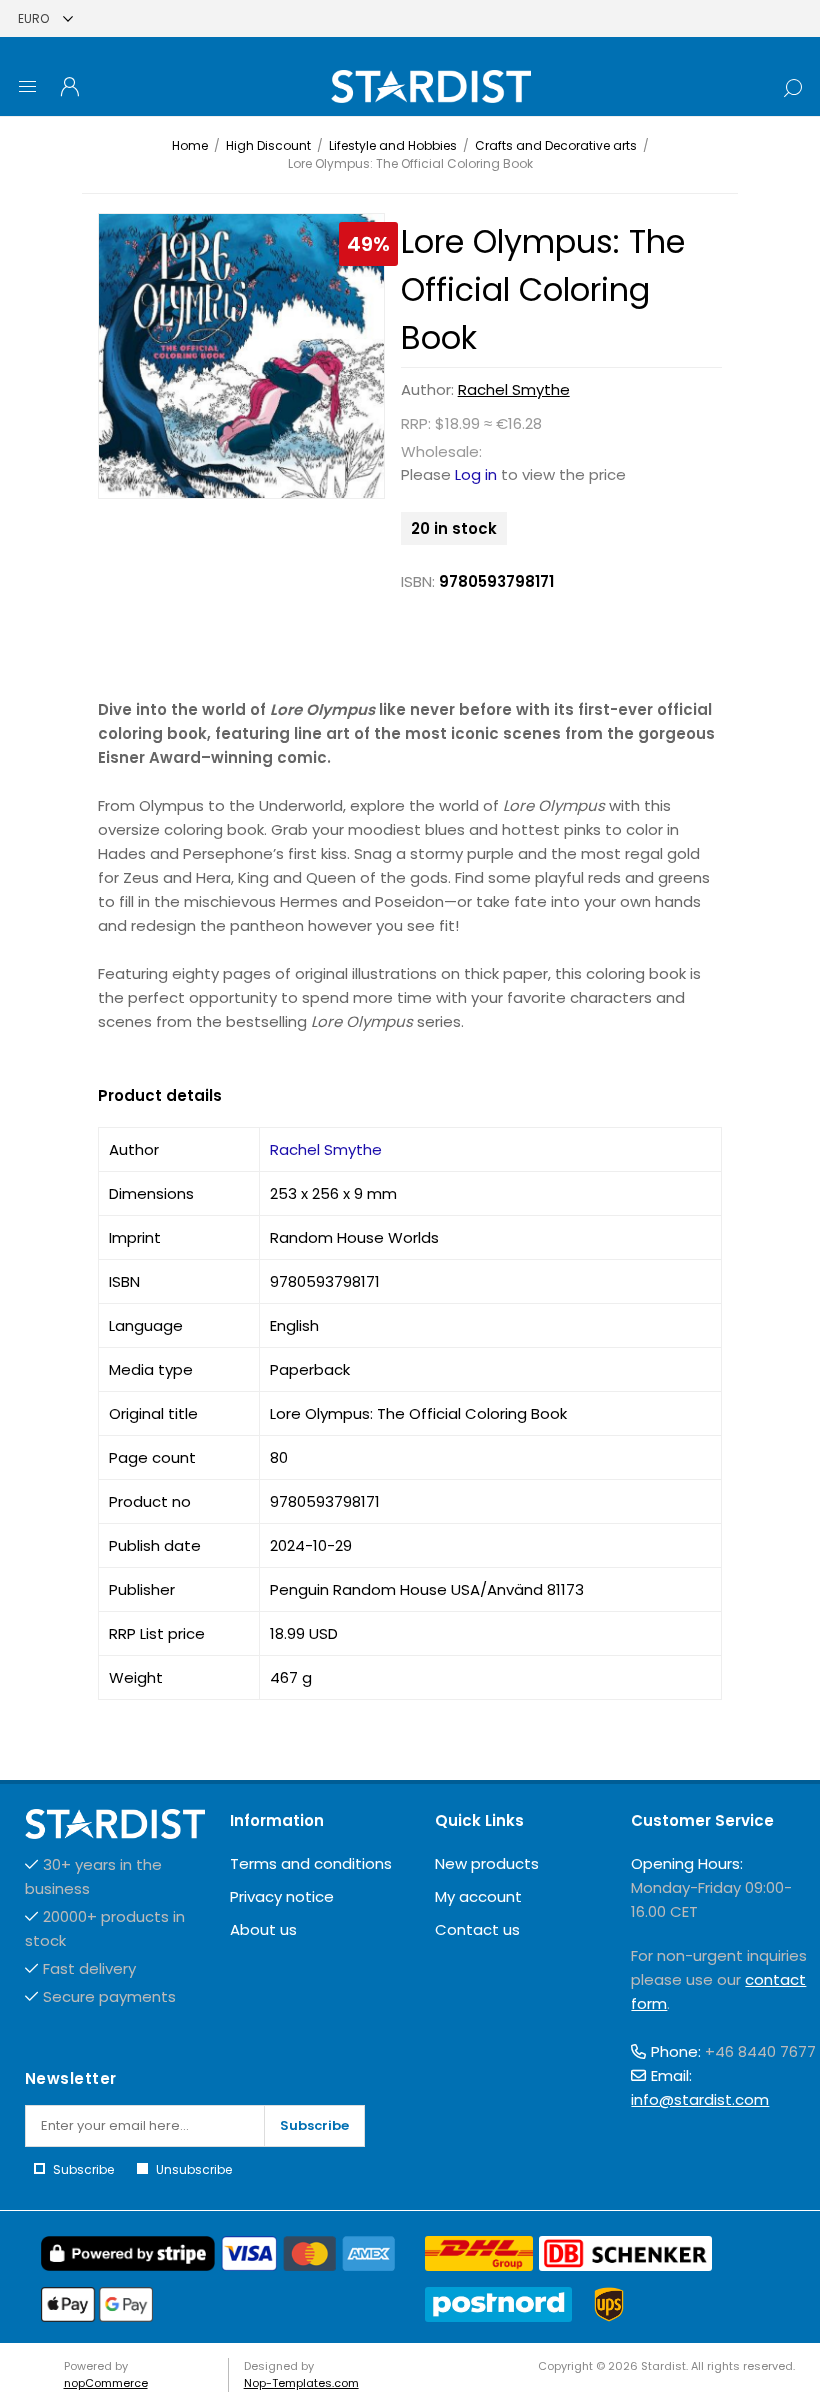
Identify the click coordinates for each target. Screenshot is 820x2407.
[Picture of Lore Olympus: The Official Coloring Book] (241, 356)
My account (478, 1896)
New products (487, 1863)
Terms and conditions (311, 1863)
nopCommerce (106, 2383)
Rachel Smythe (514, 389)
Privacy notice (282, 1896)
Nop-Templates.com (301, 2383)
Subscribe (314, 2125)
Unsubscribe (194, 2169)
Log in (476, 474)
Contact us (477, 1929)
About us (263, 1929)
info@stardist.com (700, 2099)
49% (368, 244)
